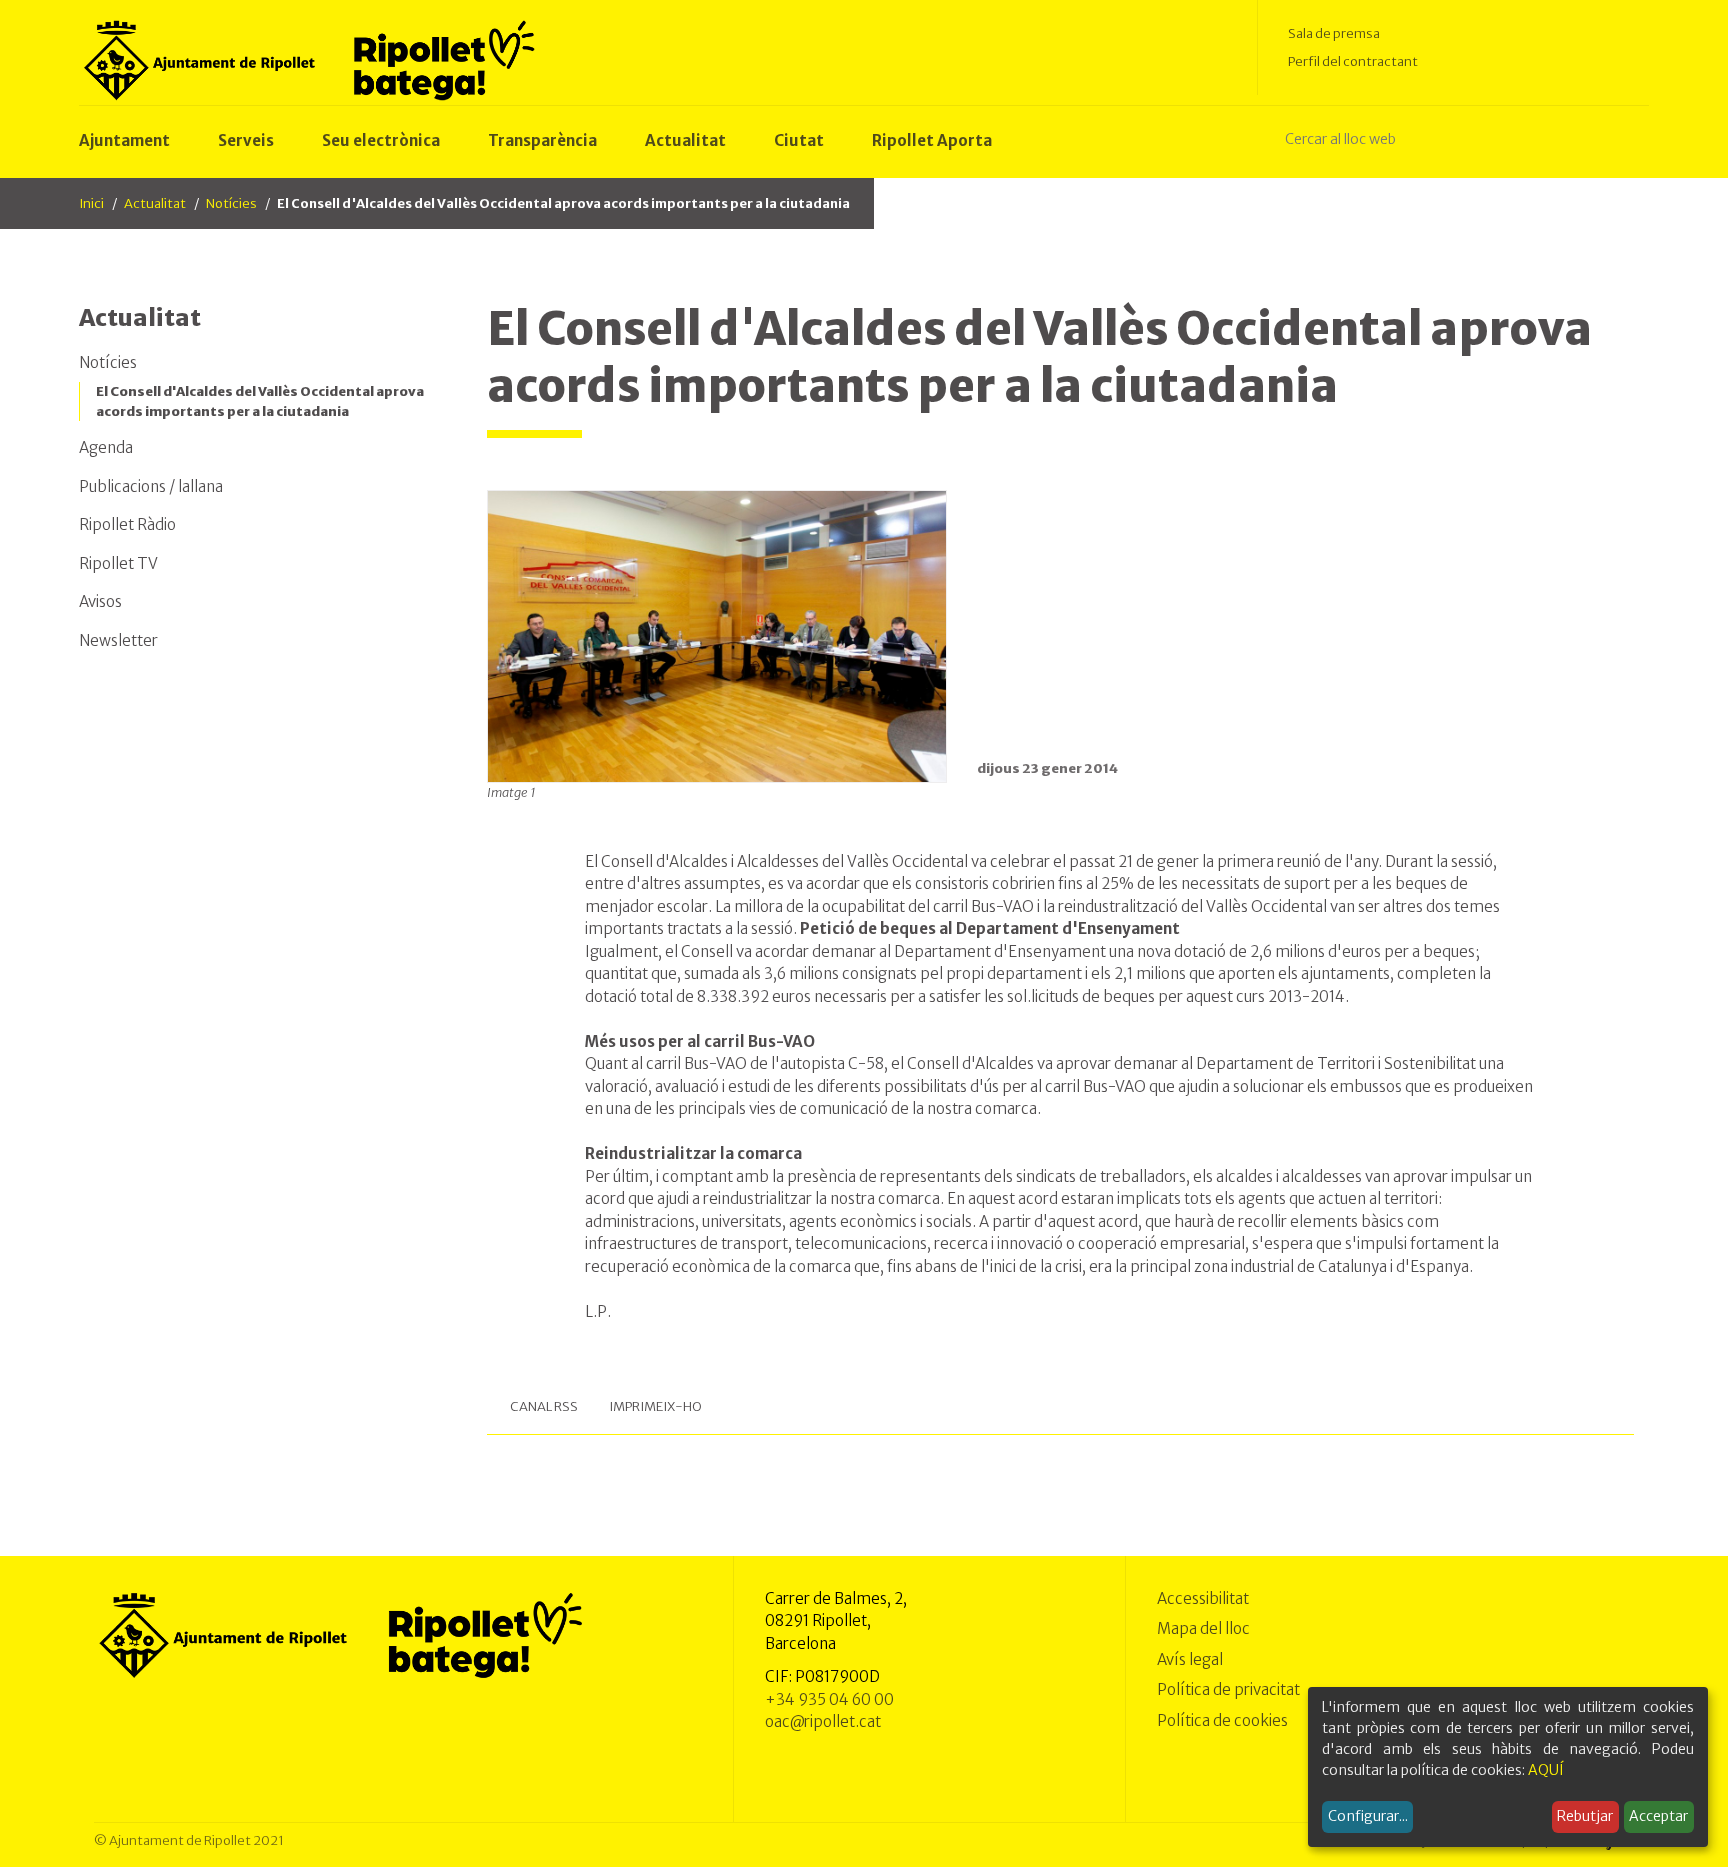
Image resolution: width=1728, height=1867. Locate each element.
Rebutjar (1585, 1816)
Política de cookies (1222, 1720)
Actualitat (155, 203)
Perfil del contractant (1353, 61)
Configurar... (1368, 1816)
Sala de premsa (1334, 33)
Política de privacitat (1228, 1689)
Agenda (106, 447)
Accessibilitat (1203, 1598)
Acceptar (1658, 1816)
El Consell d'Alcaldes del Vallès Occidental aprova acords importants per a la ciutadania (260, 401)
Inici (91, 203)
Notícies (231, 203)
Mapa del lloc (1203, 1628)
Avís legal (1190, 1659)
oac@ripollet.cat (823, 1721)
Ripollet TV (118, 563)
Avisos (100, 601)
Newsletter (118, 640)
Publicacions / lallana (151, 486)
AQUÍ (1546, 1770)
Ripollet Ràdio (127, 524)
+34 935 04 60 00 (829, 1699)
